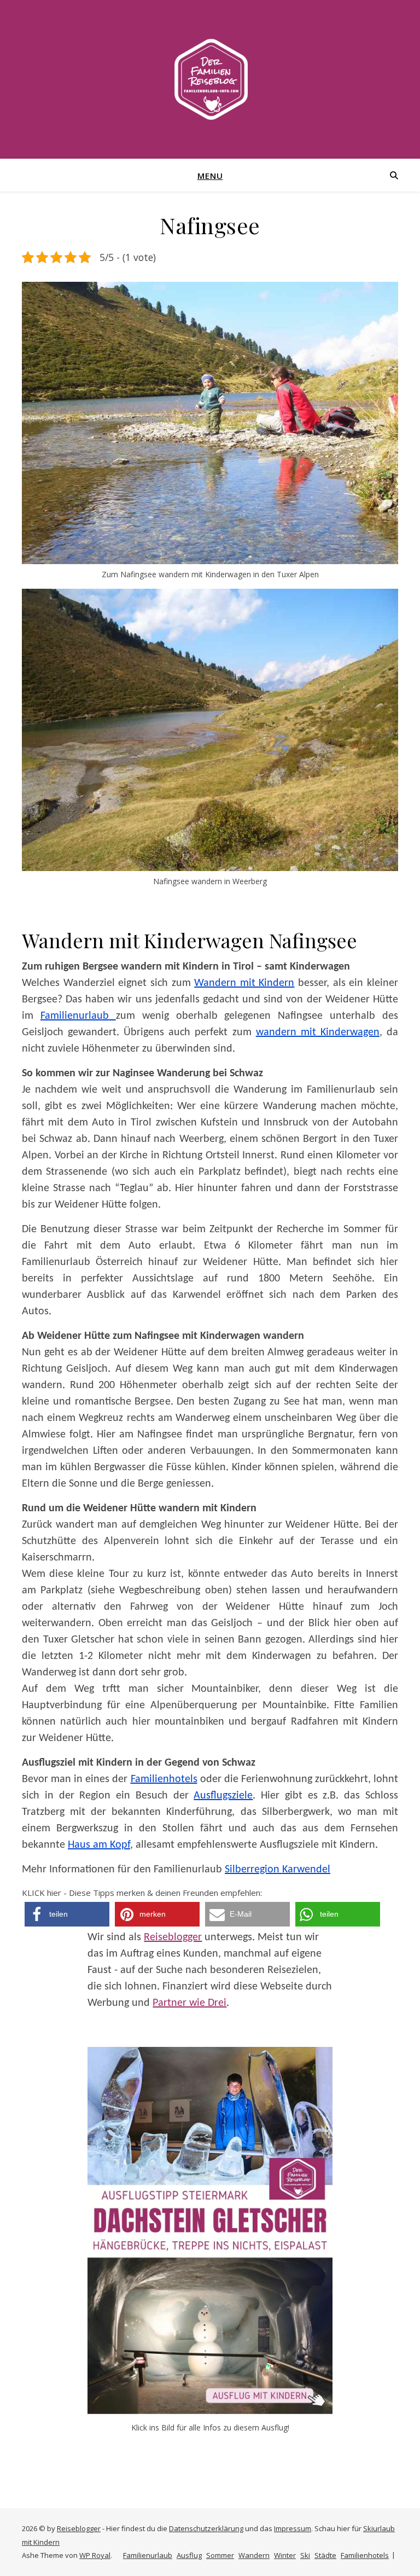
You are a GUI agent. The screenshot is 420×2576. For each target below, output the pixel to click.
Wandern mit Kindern (244, 983)
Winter (285, 2555)
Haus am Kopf (99, 1845)
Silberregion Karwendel (278, 1870)
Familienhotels (164, 1779)
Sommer (220, 2555)
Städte (325, 2555)
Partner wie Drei (189, 2003)
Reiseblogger (173, 1937)
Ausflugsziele (223, 1796)
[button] (67, 1914)
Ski (305, 2555)
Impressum (293, 2528)
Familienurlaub (78, 1016)
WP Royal (95, 2555)
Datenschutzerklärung (206, 2528)
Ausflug (189, 2555)
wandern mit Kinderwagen (318, 1032)
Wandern (254, 2555)
